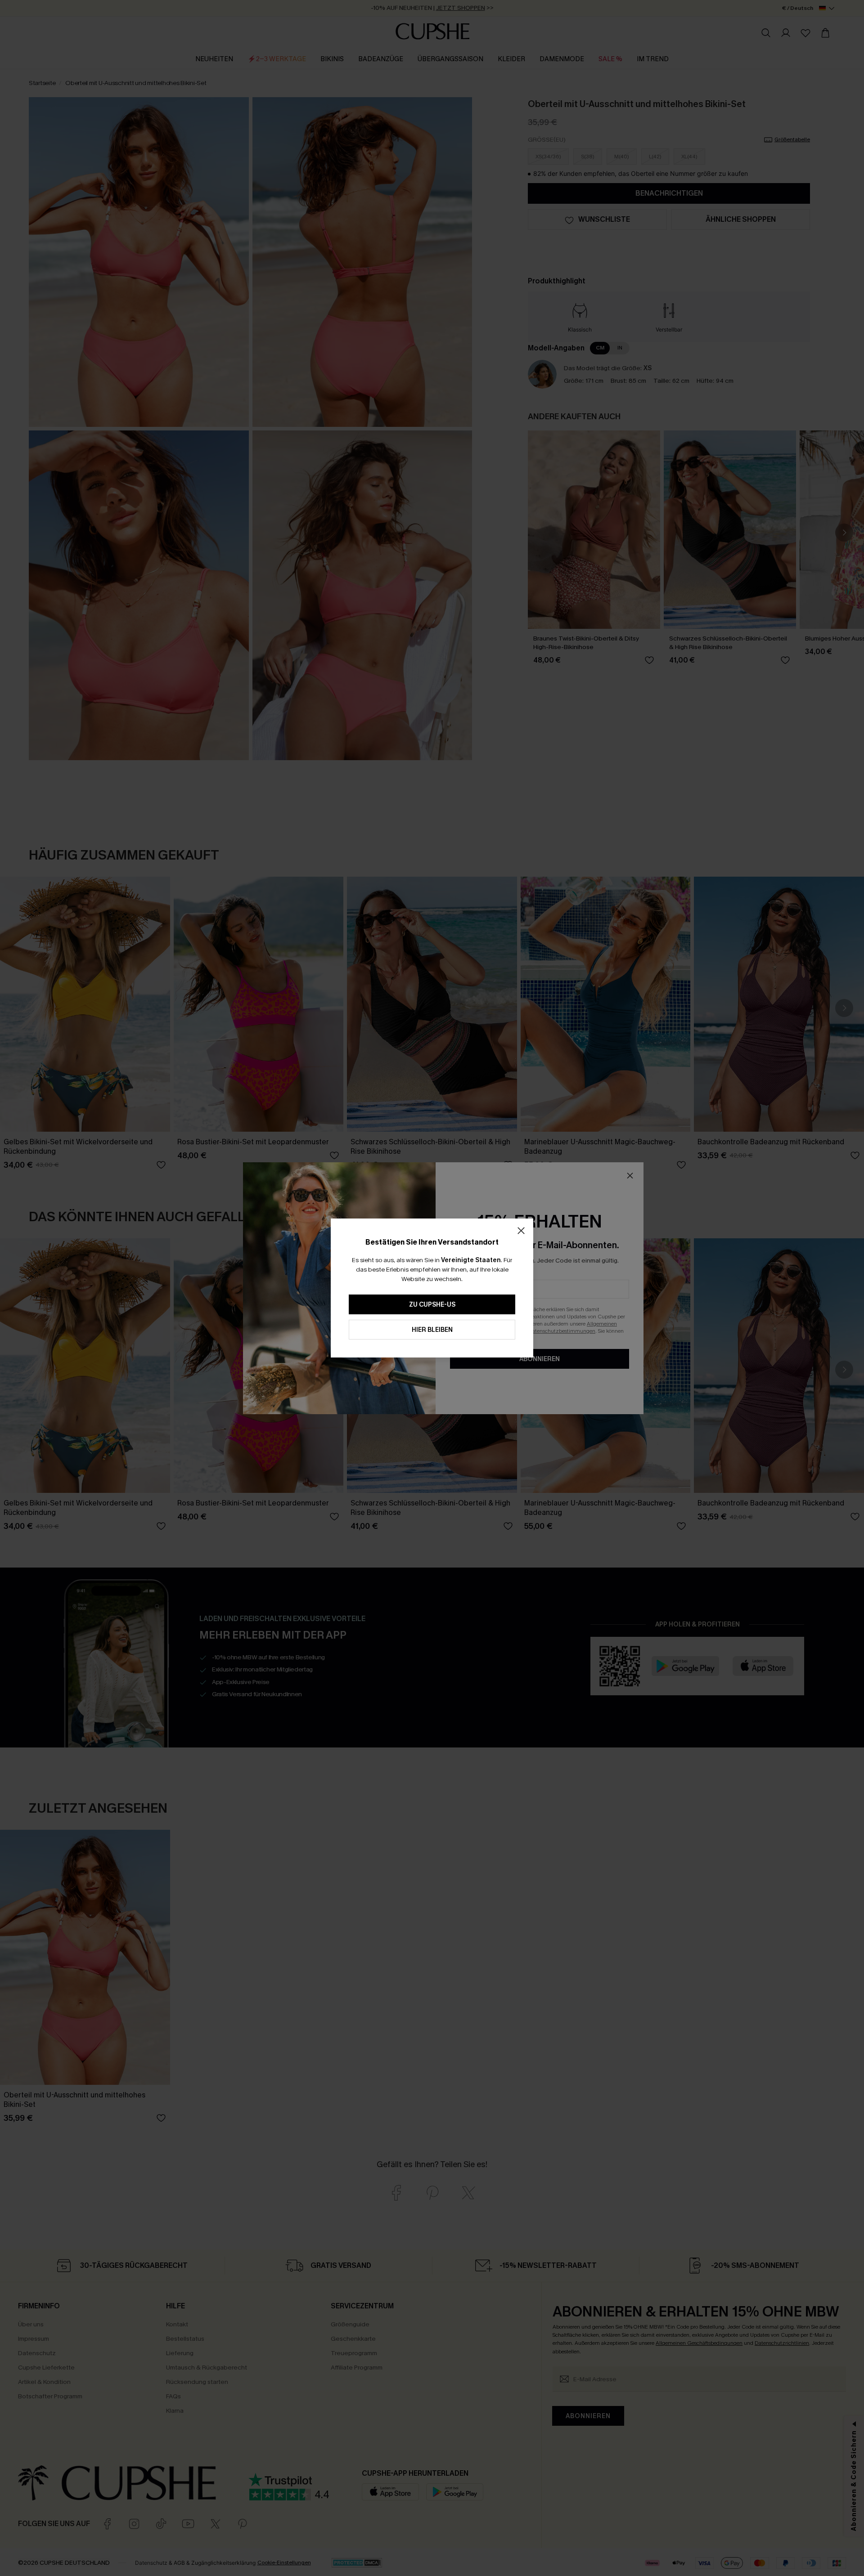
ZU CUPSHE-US (432, 1305)
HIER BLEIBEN (432, 1330)
